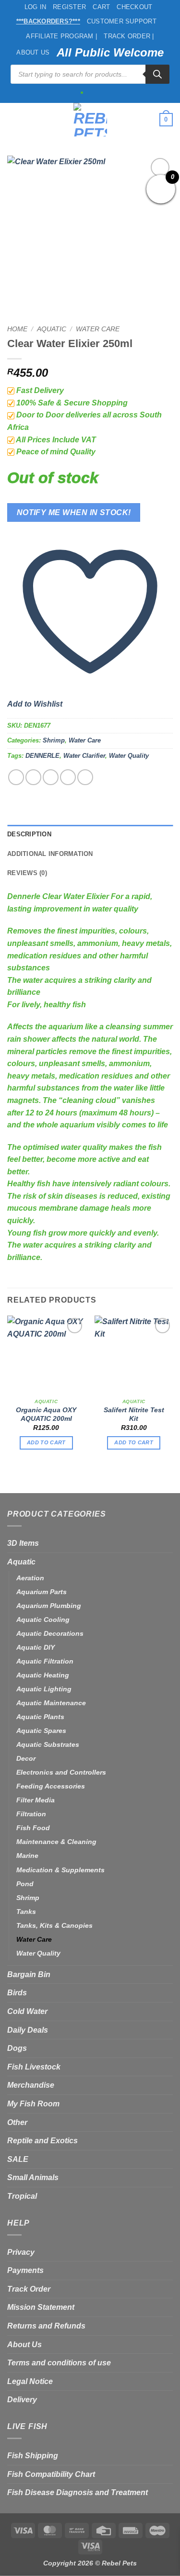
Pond (25, 1884)
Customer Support (122, 21)
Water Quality (129, 756)
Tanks (26, 1912)
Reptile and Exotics (42, 2141)
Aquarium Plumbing (49, 1606)
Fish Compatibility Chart (51, 2474)
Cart (101, 7)
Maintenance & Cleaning (56, 1842)
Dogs (17, 2048)
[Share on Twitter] (51, 777)
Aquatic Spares (41, 1731)
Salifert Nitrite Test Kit (134, 1414)
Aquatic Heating (43, 1675)
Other (17, 2122)
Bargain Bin (29, 1974)
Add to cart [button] (46, 1442)
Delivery (22, 2400)
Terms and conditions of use (59, 2363)
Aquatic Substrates (48, 1744)
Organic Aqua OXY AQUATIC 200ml (46, 1414)
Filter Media (36, 1800)
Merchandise (31, 2085)
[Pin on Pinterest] (85, 777)
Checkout (134, 7)
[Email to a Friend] (68, 777)
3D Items (23, 1543)
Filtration (31, 1814)
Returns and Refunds (46, 2326)
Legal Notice (30, 2381)
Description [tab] (29, 834)
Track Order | (129, 36)
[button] (13, 119)
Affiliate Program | (61, 36)
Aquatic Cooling (43, 1620)
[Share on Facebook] (33, 777)
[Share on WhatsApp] (16, 777)
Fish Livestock (34, 2067)
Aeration (30, 1578)
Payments (25, 2270)
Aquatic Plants (40, 1717)
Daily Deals (28, 2030)
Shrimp (54, 740)
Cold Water (27, 2011)
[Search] (157, 74)
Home (17, 329)
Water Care (98, 329)
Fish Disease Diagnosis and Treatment (78, 2492)
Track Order (29, 2289)
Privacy (21, 2252)
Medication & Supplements (60, 1870)
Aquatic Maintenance (51, 1703)
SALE (18, 2159)
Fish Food (33, 1828)
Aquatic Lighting (44, 1689)
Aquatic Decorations (50, 1633)
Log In (36, 7)
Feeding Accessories (51, 1786)
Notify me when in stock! (74, 512)
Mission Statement (41, 2307)
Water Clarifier (84, 756)
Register (69, 7)
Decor (26, 1758)
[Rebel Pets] (90, 120)
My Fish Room (33, 2104)
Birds (17, 1993)
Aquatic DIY (36, 1647)
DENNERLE (42, 756)
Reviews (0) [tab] (27, 873)
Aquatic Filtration (45, 1661)
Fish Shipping (33, 2456)
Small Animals (33, 2177)
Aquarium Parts (42, 1592)
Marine (27, 1856)
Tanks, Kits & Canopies (54, 1925)
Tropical (22, 2196)
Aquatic (52, 329)
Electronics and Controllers (61, 1772)
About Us (33, 52)
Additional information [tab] (50, 854)
